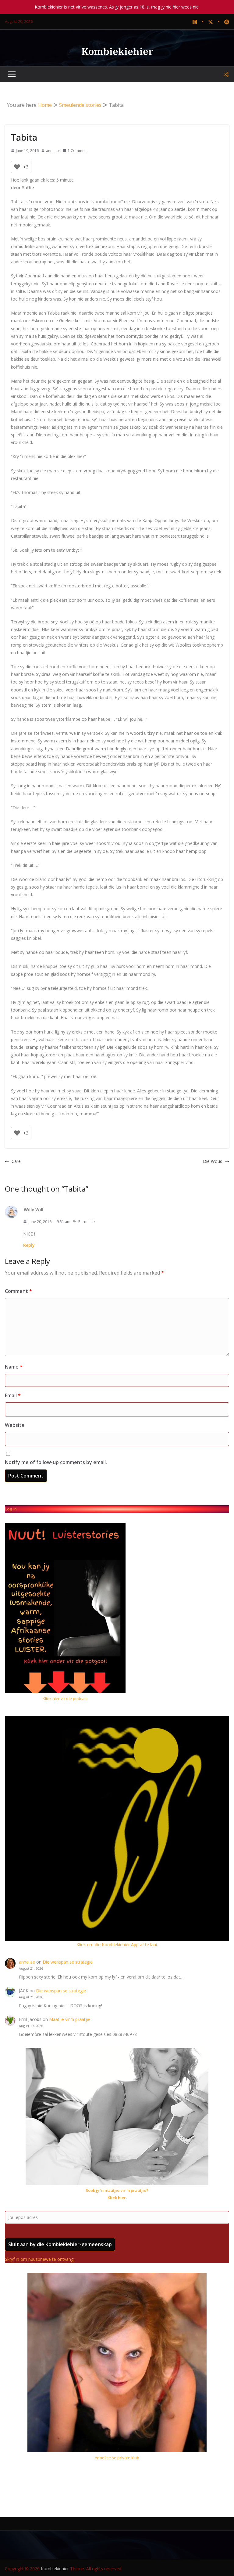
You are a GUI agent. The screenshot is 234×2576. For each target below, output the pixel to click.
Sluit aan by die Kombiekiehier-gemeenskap (60, 2244)
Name (14, 1367)
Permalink (87, 1222)
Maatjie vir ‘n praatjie (70, 2019)
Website (15, 1425)
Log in (11, 1509)
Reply (29, 1245)
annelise (53, 151)
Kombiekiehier (117, 51)
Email (13, 1395)
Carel (17, 1161)
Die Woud (213, 1161)
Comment (18, 1291)
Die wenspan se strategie (68, 1962)
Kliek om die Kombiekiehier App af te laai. (117, 1945)
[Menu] (12, 74)
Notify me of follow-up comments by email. (56, 1462)
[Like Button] (17, 167)
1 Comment (78, 151)
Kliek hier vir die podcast (65, 1698)
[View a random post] (226, 74)
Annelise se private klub (117, 2458)
